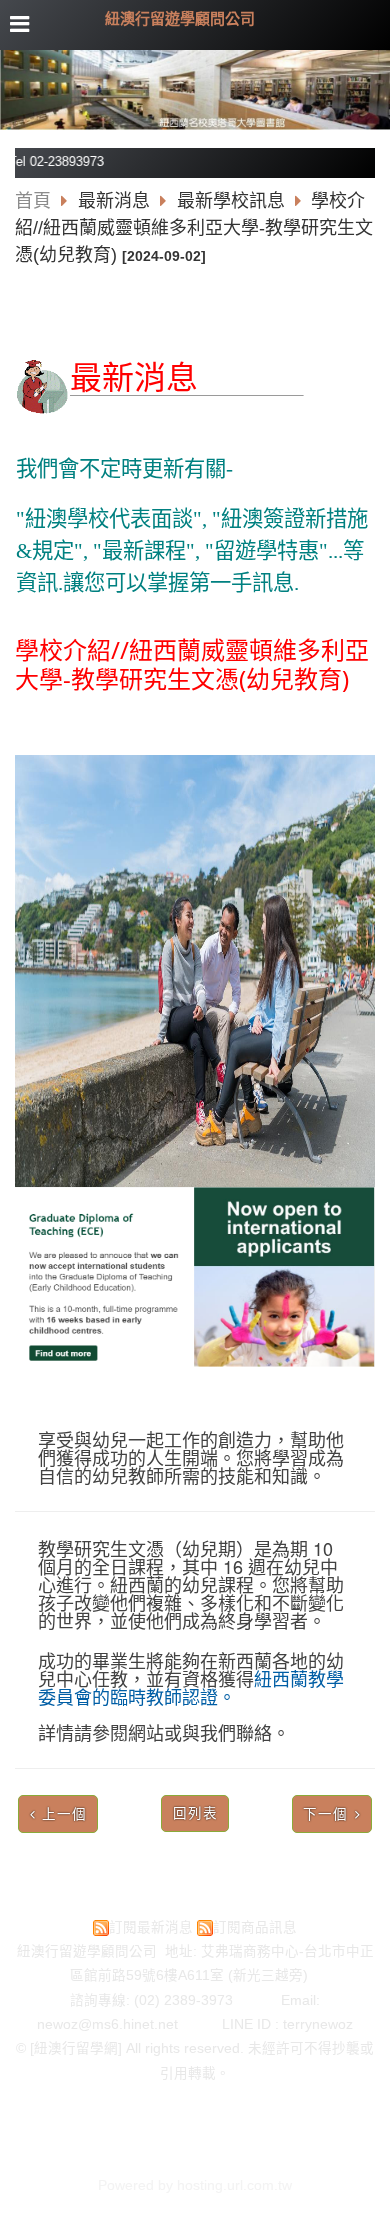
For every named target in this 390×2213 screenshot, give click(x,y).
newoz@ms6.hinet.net (129, 2024)
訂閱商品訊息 (255, 1927)
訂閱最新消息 (151, 1927)
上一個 (64, 1814)
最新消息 (116, 201)
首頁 (33, 201)
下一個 (325, 1814)
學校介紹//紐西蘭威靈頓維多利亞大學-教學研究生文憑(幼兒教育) (194, 228)
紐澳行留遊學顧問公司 (180, 18)
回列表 (195, 1813)
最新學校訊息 (231, 201)
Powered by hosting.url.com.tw (195, 2185)
